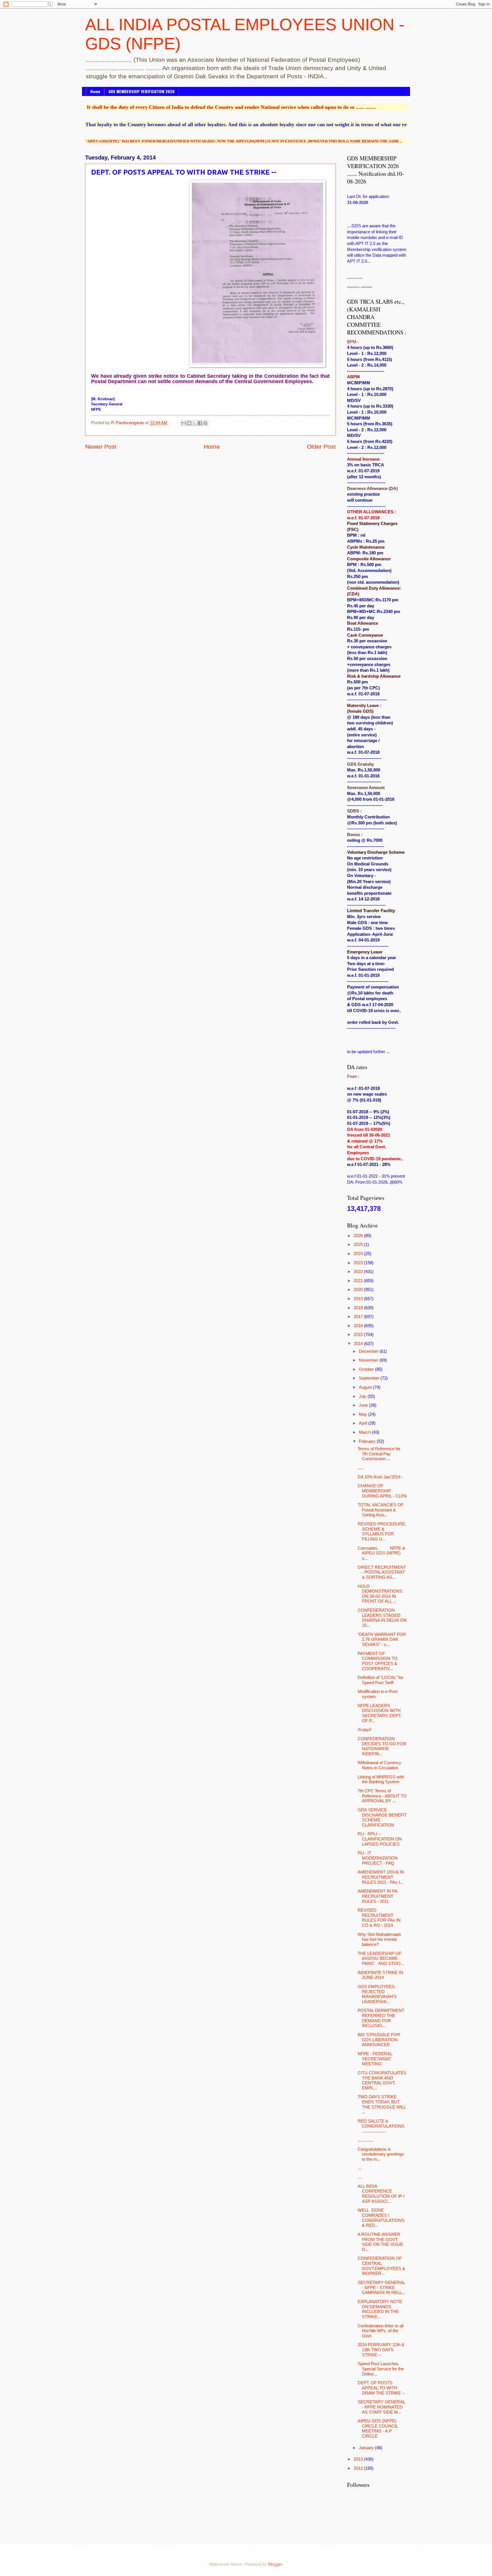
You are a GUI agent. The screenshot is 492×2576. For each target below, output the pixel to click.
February (368, 1441)
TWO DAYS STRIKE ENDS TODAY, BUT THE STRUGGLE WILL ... (382, 2104)
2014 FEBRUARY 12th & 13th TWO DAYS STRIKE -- (381, 2350)
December (369, 1351)
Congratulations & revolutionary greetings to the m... (381, 2154)
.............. (366, 2140)
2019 (359, 1299)
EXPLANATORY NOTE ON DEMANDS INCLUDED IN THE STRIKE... (380, 2309)
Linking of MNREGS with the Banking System (381, 1780)
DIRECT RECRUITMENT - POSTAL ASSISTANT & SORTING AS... (382, 1572)
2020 (359, 1290)
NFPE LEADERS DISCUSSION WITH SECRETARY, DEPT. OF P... (380, 1713)
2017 (359, 1317)
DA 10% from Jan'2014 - (380, 1477)
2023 (359, 1263)
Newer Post (101, 447)
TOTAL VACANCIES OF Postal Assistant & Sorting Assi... (381, 1510)
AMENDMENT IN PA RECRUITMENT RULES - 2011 (377, 1896)
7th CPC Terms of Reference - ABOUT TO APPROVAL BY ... (382, 1796)
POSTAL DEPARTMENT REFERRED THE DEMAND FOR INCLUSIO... (381, 2018)
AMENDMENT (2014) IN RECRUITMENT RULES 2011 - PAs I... (381, 1877)
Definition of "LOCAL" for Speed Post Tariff (380, 1680)
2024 (359, 1254)
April (363, 1423)
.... (360, 2168)
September (370, 1378)
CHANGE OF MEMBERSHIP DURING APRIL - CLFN (382, 1491)
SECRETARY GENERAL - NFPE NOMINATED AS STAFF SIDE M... (381, 2407)
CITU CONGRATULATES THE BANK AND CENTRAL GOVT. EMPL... (382, 2080)
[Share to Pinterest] (205, 423)
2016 (359, 1326)
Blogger (275, 2564)
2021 (359, 1281)
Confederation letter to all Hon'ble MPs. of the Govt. (381, 2331)
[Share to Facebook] (200, 423)
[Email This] (184, 423)
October (367, 1369)
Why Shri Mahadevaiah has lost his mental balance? (379, 1939)
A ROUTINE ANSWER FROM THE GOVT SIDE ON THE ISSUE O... (380, 2242)
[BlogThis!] (189, 423)
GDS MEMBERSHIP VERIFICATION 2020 (142, 91)
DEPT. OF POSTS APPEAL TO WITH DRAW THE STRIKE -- (381, 2388)
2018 (359, 1308)
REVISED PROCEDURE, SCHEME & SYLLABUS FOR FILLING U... (382, 1532)
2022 (359, 1272)
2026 (359, 1236)
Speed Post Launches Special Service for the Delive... (381, 2369)
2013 (359, 2459)
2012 (359, 2468)
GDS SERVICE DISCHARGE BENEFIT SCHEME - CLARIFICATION (382, 1818)
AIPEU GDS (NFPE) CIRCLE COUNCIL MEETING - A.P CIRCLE (378, 2429)
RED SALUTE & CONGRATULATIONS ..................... (381, 2126)
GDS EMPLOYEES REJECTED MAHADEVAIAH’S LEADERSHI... (377, 1994)
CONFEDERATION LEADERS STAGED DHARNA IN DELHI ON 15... (382, 1618)
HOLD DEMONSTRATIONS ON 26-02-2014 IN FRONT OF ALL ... (380, 1594)
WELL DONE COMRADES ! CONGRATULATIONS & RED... (381, 2218)
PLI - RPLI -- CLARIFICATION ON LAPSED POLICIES (380, 1839)
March (365, 1432)
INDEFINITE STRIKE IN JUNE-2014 (380, 1975)
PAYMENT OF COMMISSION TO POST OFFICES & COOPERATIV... (378, 1661)
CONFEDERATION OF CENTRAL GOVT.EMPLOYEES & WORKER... (381, 2266)
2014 (359, 1344)
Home (95, 91)
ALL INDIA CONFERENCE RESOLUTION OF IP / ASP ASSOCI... (381, 2194)
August (366, 1387)
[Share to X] (194, 423)
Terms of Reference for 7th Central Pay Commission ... (379, 1454)
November (369, 1360)
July (363, 1396)
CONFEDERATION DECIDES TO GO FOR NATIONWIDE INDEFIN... (382, 1746)
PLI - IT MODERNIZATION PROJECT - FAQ (378, 1858)
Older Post (321, 447)
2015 (359, 1335)
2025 (359, 1245)
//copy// (364, 1730)
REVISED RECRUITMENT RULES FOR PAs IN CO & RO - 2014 (379, 1918)
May (363, 1414)
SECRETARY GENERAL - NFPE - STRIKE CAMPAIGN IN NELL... (381, 2288)
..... (360, 1468)
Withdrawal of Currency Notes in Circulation (379, 1765)
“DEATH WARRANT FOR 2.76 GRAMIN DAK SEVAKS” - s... (382, 1640)
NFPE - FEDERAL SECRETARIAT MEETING (375, 2059)
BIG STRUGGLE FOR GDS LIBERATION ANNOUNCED (379, 2040)
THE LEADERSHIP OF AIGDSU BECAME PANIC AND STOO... (381, 1959)
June (364, 1405)
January (367, 2448)
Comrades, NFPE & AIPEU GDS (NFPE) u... (381, 1553)
